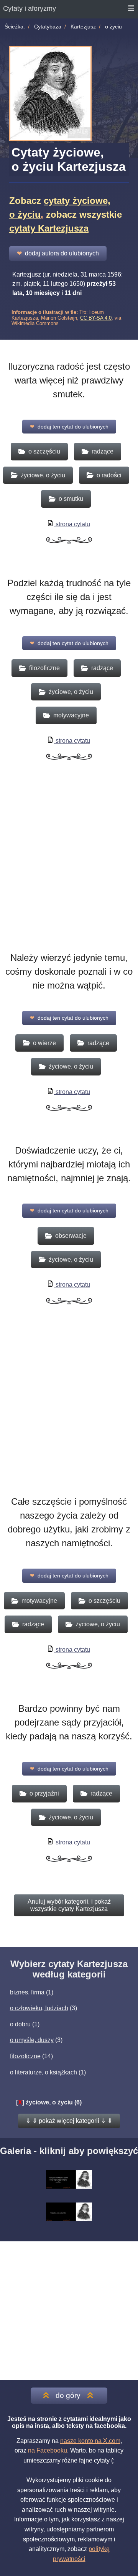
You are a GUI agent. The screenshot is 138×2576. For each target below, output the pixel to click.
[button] (69, 2121)
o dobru (20, 2024)
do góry (68, 2395)
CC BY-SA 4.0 (96, 318)
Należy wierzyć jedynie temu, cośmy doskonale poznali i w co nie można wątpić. (69, 971)
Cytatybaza (48, 27)
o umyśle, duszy (32, 2040)
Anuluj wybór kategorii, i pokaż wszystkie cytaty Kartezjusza (69, 1905)
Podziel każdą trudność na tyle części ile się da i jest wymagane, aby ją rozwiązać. (69, 597)
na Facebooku (48, 2450)
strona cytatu (72, 524)
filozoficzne (25, 2056)
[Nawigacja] (131, 9)
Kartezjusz (83, 27)
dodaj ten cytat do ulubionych (69, 427)
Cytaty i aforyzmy (30, 8)
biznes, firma (27, 1992)
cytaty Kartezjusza (49, 228)
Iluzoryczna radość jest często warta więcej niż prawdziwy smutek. (69, 380)
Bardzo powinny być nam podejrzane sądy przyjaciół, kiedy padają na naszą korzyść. (69, 1722)
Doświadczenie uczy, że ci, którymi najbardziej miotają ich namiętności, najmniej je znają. (69, 1164)
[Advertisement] (69, 868)
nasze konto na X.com (90, 2441)
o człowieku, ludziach (39, 2008)
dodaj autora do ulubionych (58, 253)
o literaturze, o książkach (44, 2072)
